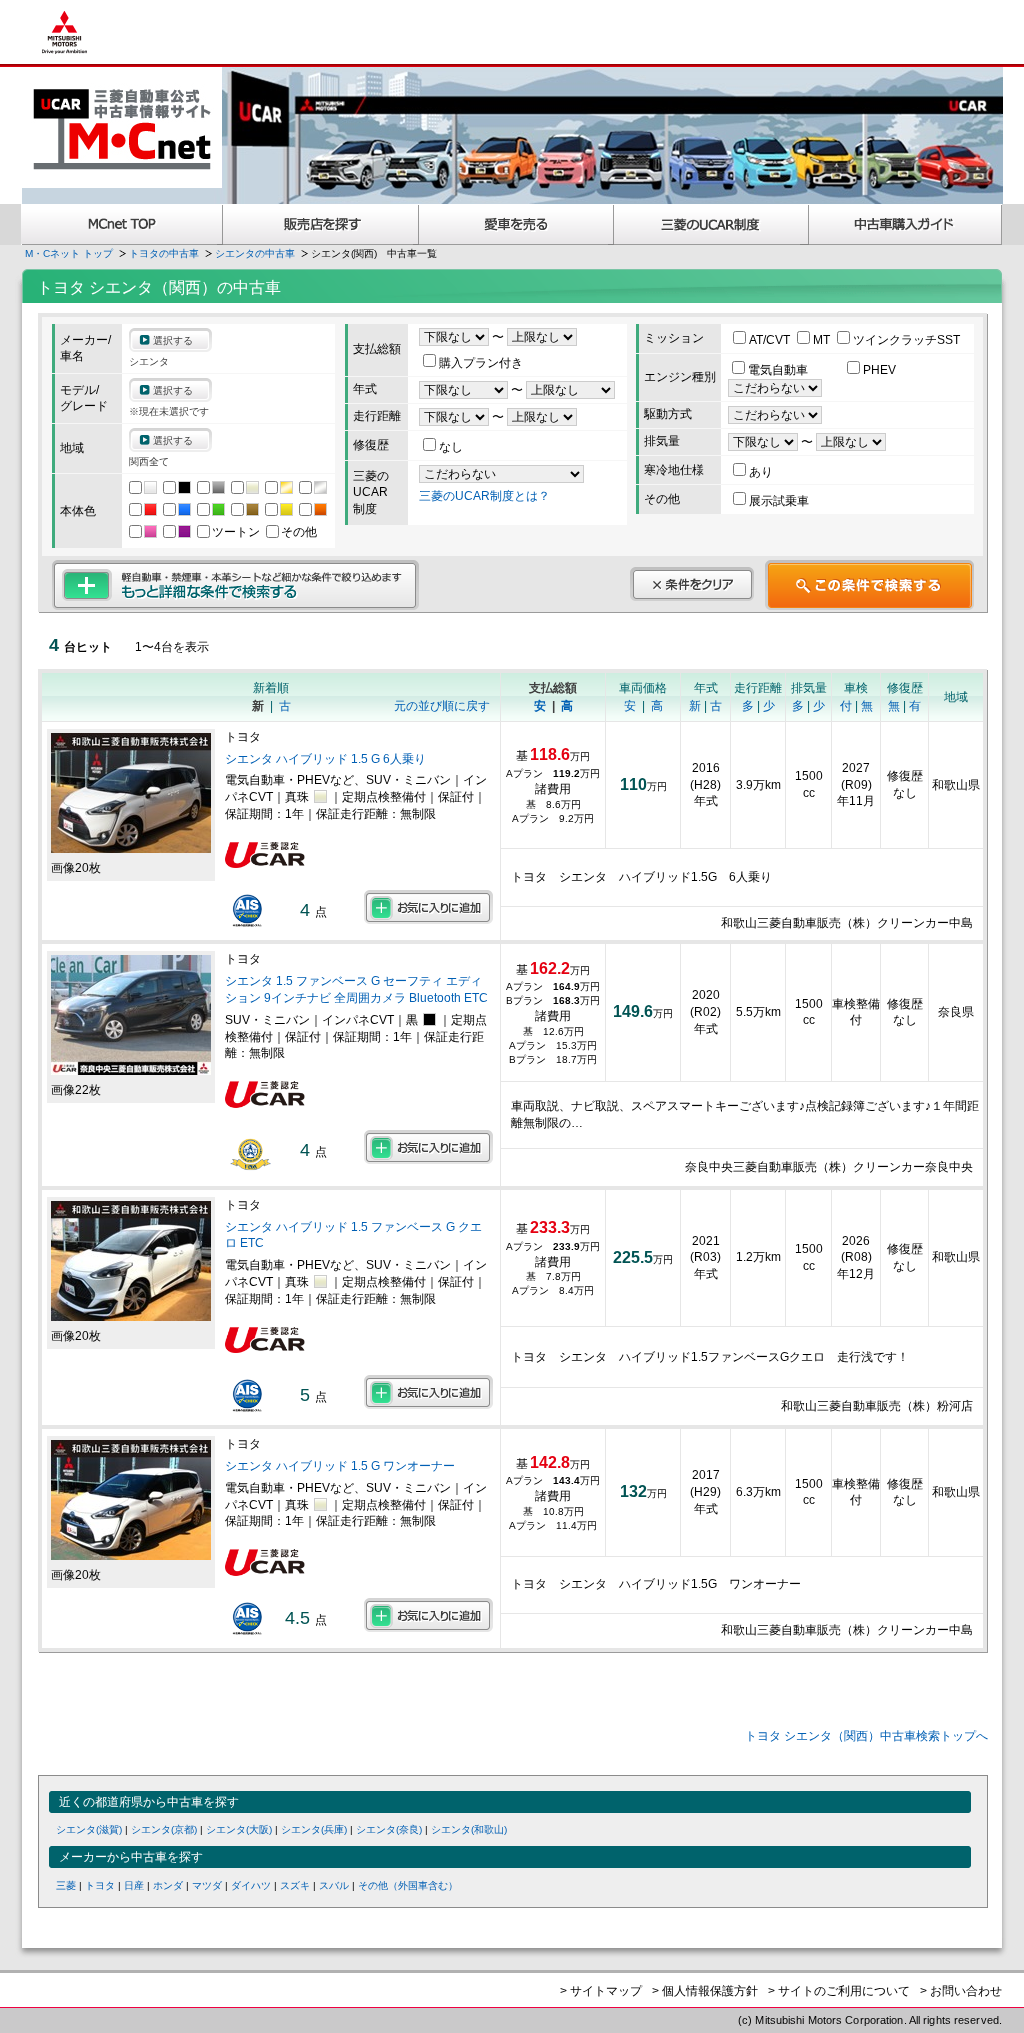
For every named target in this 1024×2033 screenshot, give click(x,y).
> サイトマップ (601, 1991)
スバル (334, 1885)
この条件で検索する (869, 585)
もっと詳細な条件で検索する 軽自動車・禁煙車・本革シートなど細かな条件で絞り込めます (235, 585)
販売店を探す (321, 224)
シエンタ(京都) (164, 1829)
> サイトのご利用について (839, 1991)
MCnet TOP (122, 224)
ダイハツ (251, 1885)
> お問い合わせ (961, 1991)
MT (823, 340)
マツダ (207, 1885)
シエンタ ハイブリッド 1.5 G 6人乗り (325, 759)
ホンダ (168, 1885)
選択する (173, 340)
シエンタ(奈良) (389, 1829)
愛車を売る (516, 224)
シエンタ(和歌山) (469, 1829)
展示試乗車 (779, 501)
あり (761, 472)
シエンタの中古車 (255, 253)
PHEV (879, 370)
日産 (134, 1885)
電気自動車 (779, 370)
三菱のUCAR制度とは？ (484, 496)
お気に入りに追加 (428, 907)
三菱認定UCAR (711, 224)
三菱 (66, 1885)
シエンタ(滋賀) (89, 1829)
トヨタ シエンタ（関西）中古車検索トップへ (866, 1736)
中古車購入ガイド (906, 224)
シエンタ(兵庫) (314, 1829)
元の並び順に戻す (442, 706)
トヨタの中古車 (164, 253)
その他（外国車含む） (408, 1885)
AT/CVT (771, 340)
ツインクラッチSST (906, 340)
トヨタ (100, 1885)
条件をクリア (692, 584)
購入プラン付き (481, 363)
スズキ (295, 1885)
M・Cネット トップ (69, 253)
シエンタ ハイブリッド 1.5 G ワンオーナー (340, 1466)
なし (451, 447)
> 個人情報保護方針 (705, 1991)
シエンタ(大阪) (239, 1829)
